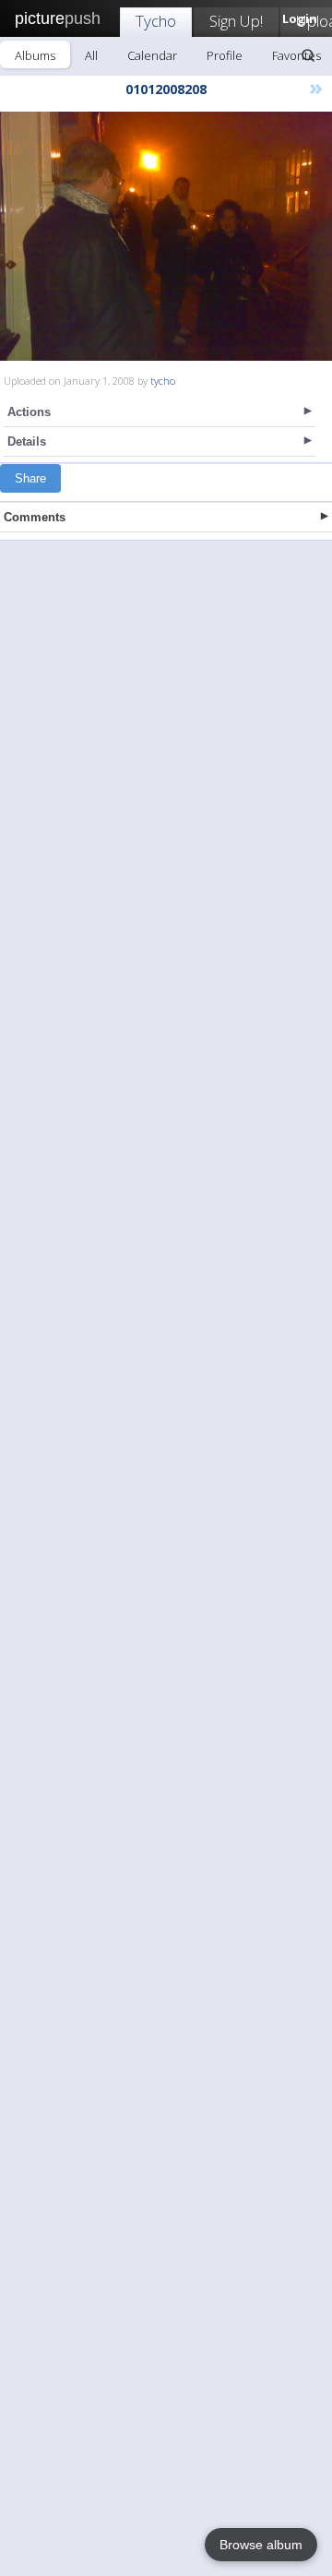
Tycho (156, 21)
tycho (163, 381)
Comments (35, 517)
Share (30, 478)
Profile (225, 55)
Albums (35, 55)
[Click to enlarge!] (166, 236)
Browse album (261, 2545)
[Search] (308, 55)
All (91, 55)
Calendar (152, 55)
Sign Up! (236, 21)
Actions (29, 412)
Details (27, 441)
